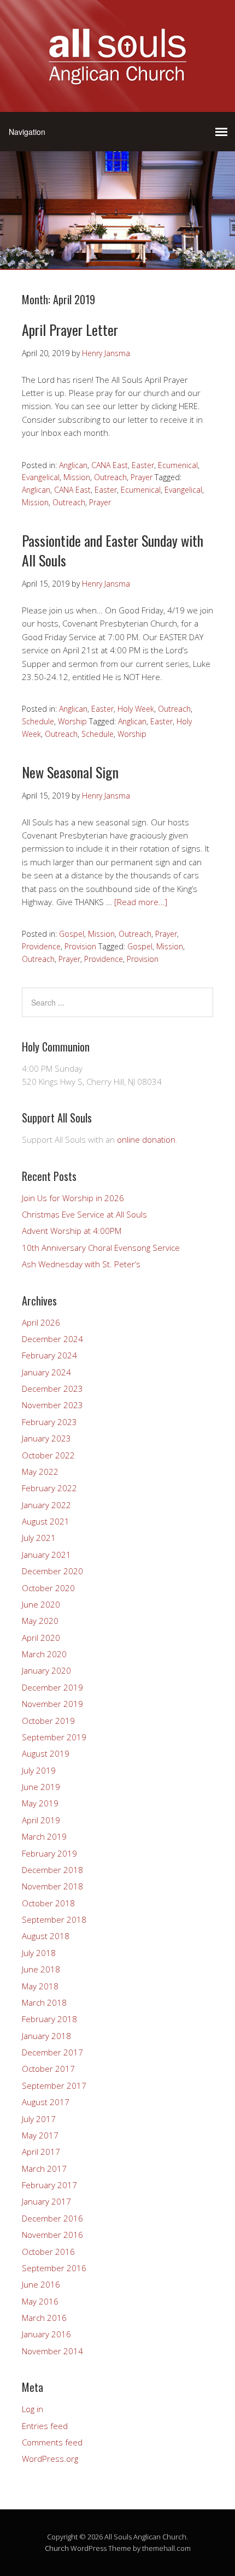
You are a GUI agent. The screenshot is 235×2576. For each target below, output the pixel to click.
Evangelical (41, 477)
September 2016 (54, 2268)
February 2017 (49, 2185)
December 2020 (52, 1571)
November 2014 (52, 2351)
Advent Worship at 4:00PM (72, 1231)
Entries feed (45, 2426)
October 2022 (48, 1455)
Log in (33, 2409)
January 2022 (46, 1505)
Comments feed (52, 2442)
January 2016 (46, 2334)
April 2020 (41, 1638)
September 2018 (54, 1919)
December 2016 (52, 2218)
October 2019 (48, 1721)
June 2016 (41, 2284)
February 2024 (49, 1355)
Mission (77, 477)
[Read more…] (141, 902)
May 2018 (40, 1986)
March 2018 (44, 2002)
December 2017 (52, 2052)
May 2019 (40, 1803)
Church (57, 2548)
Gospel (72, 934)
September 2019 (54, 1737)
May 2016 (40, 2301)
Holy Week (136, 709)
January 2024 (46, 1372)
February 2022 (49, 1488)
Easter (143, 465)
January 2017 (46, 2201)
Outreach (110, 477)
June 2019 (41, 1787)
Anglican (73, 465)
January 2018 (46, 2036)
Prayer (142, 477)
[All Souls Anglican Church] (117, 78)
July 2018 (39, 1953)
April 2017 (41, 2152)
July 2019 (39, 1770)
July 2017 (39, 2119)
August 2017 (46, 2102)
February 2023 (49, 1422)
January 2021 (46, 1555)
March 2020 (44, 1654)
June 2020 (41, 1604)
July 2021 (39, 1538)
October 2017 (48, 2069)
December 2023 (52, 1389)
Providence (41, 946)
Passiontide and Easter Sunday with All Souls (113, 550)
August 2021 (46, 1521)
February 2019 (49, 1853)
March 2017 (44, 2169)
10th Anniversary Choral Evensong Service (101, 1248)
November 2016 (52, 2235)
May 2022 (40, 1472)
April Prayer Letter (70, 330)
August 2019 (46, 1753)
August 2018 (46, 1936)
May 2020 (40, 1621)
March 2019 (44, 1836)
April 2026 (41, 1322)
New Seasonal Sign (70, 772)
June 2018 (41, 1969)
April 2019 (41, 1820)
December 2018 (52, 1870)
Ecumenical (178, 465)
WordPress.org (50, 2459)
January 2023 (46, 1438)
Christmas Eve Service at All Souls (84, 1214)
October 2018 (48, 1903)
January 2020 (46, 1670)
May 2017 (40, 2135)
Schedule (38, 721)
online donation (146, 1139)
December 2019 (52, 1687)
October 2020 (48, 1588)
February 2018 (49, 2019)
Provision (80, 946)
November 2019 (52, 1704)
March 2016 (44, 2318)
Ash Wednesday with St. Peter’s (81, 1264)
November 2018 (52, 1886)
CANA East (110, 465)
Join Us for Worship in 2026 (73, 1198)
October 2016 (48, 2252)
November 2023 (52, 1405)
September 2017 (54, 2085)
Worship (72, 721)
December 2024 (52, 1339)
